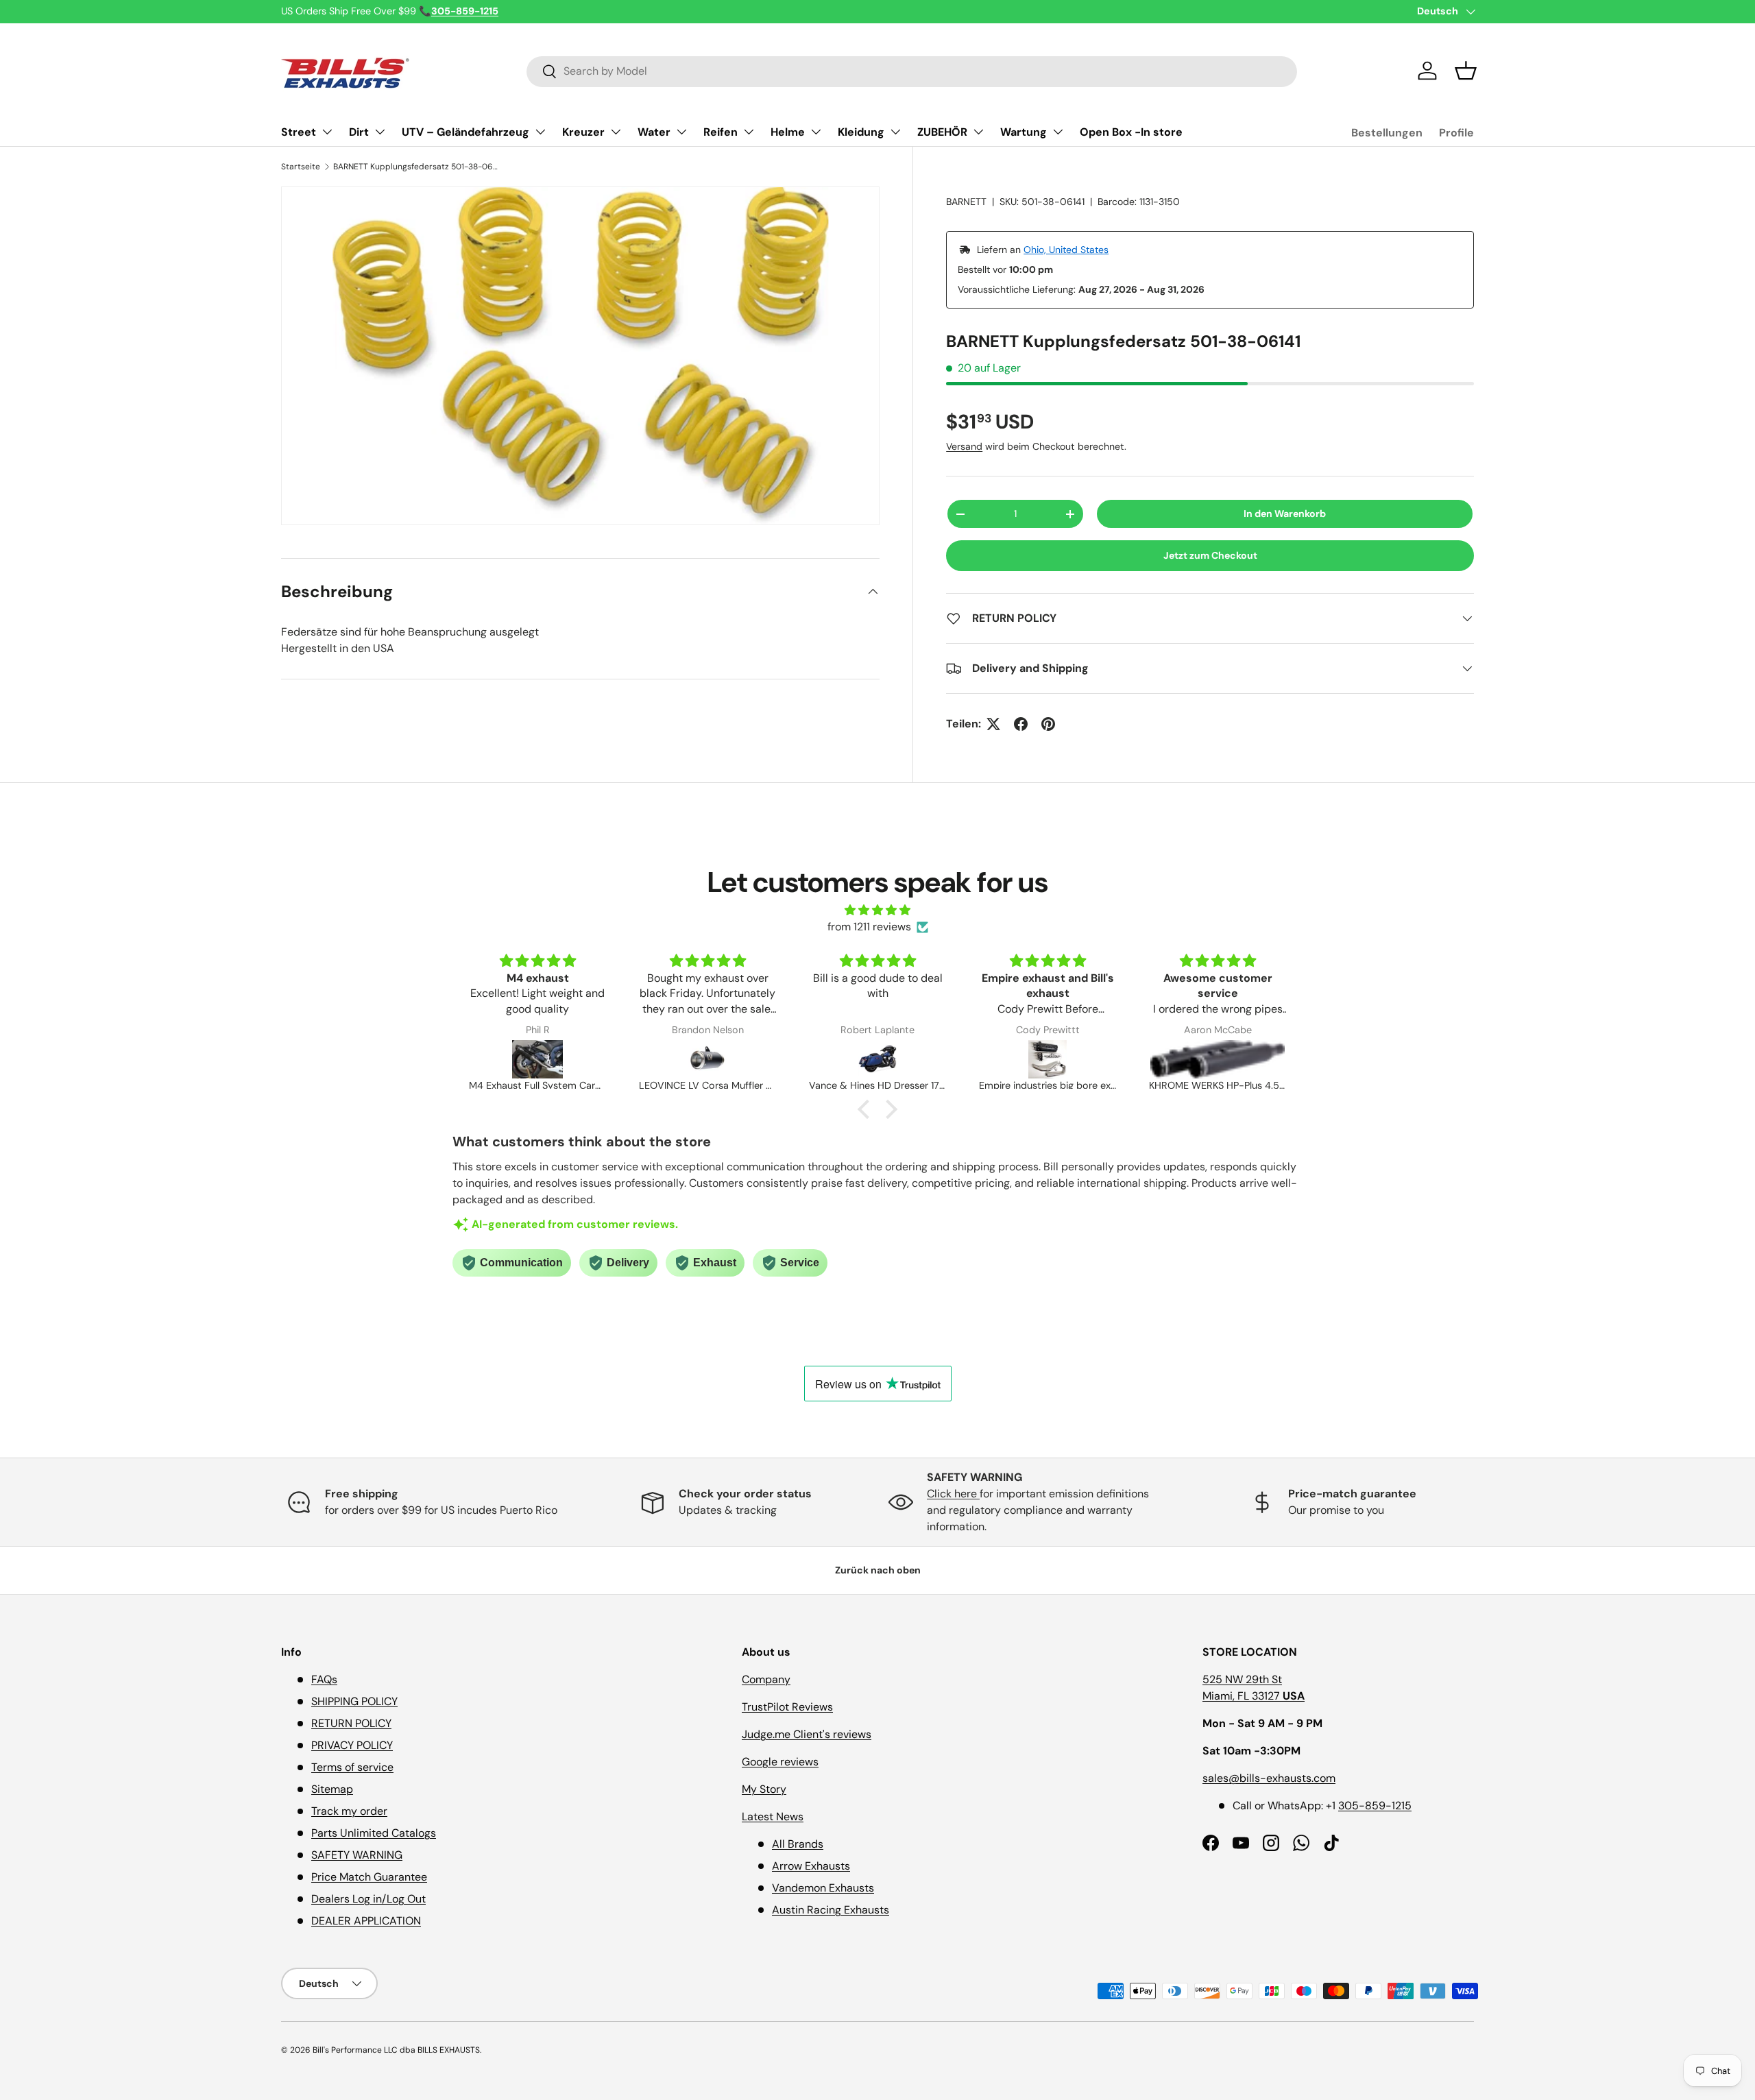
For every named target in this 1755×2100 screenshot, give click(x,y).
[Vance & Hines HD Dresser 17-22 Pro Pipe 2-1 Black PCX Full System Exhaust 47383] (707, 1059)
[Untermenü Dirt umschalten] (380, 132)
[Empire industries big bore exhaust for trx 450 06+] (877, 1059)
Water (654, 132)
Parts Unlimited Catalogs (374, 1833)
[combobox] (912, 71)
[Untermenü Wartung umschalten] (1058, 132)
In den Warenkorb (1285, 514)
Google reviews (780, 1762)
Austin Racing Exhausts (831, 1910)
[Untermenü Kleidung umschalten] (895, 132)
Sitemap (332, 1789)
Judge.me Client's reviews (807, 1734)
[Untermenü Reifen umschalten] (749, 132)
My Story (764, 1789)
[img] (877, 910)
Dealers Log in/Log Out (368, 1899)
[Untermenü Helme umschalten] (816, 132)
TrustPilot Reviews (787, 1707)
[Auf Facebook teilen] (1021, 724)
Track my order (349, 1811)
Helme (788, 132)
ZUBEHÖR (942, 132)
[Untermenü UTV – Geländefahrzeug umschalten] (540, 132)
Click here (953, 1494)
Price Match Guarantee (369, 1877)
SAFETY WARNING (357, 1855)
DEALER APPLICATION (366, 1921)
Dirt (359, 132)
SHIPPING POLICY (354, 1701)
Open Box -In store (1131, 132)
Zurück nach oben (878, 1570)
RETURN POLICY (351, 1723)
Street (299, 132)
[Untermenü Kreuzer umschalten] (616, 132)
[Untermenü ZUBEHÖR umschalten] (978, 132)
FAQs (324, 1679)
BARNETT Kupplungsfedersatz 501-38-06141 (415, 167)
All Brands (798, 1844)
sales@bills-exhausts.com (1269, 1778)
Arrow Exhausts (811, 1866)
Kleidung (861, 132)
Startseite (301, 167)
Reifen (721, 132)
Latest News (773, 1817)
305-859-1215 (1375, 1806)
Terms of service (352, 1767)
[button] (1466, 71)
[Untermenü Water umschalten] (681, 132)
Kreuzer (583, 132)
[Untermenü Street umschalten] (327, 132)
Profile (1456, 133)
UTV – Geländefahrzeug (465, 132)
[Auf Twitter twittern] (993, 724)
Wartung (1024, 132)
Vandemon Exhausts (823, 1888)
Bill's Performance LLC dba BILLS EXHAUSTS (396, 2050)
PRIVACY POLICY (352, 1745)
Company (766, 1679)
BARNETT (966, 202)
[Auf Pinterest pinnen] (1048, 724)
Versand (964, 446)
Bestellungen (1387, 133)
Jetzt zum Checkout (1210, 555)
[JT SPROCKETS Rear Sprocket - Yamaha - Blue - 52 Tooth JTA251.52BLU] (1218, 1059)
